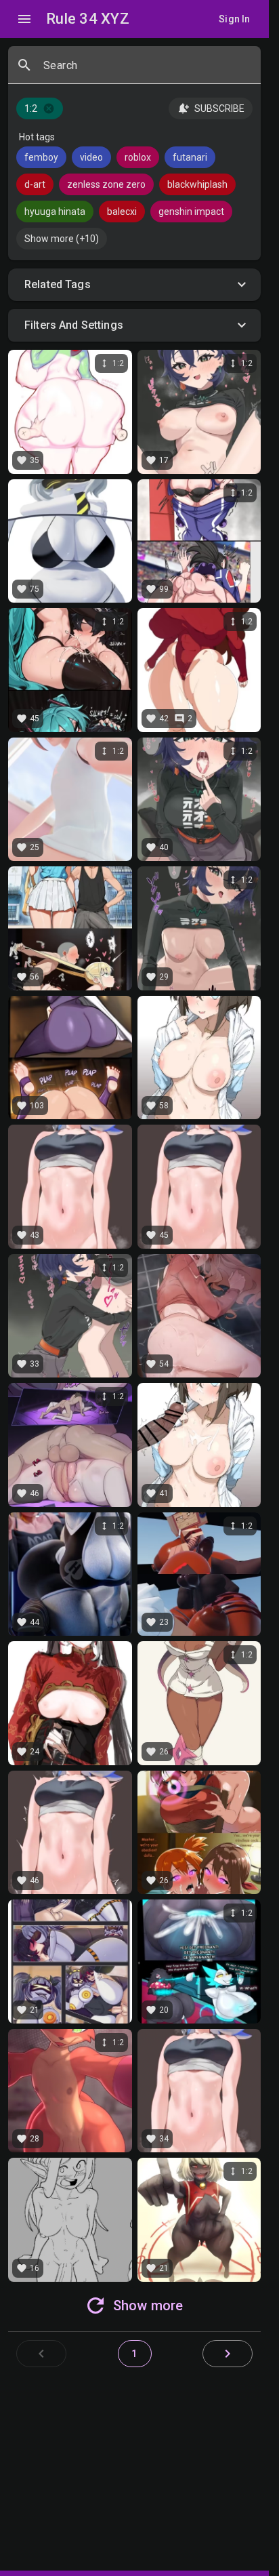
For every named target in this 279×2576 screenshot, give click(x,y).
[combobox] (147, 71)
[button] (134, 285)
